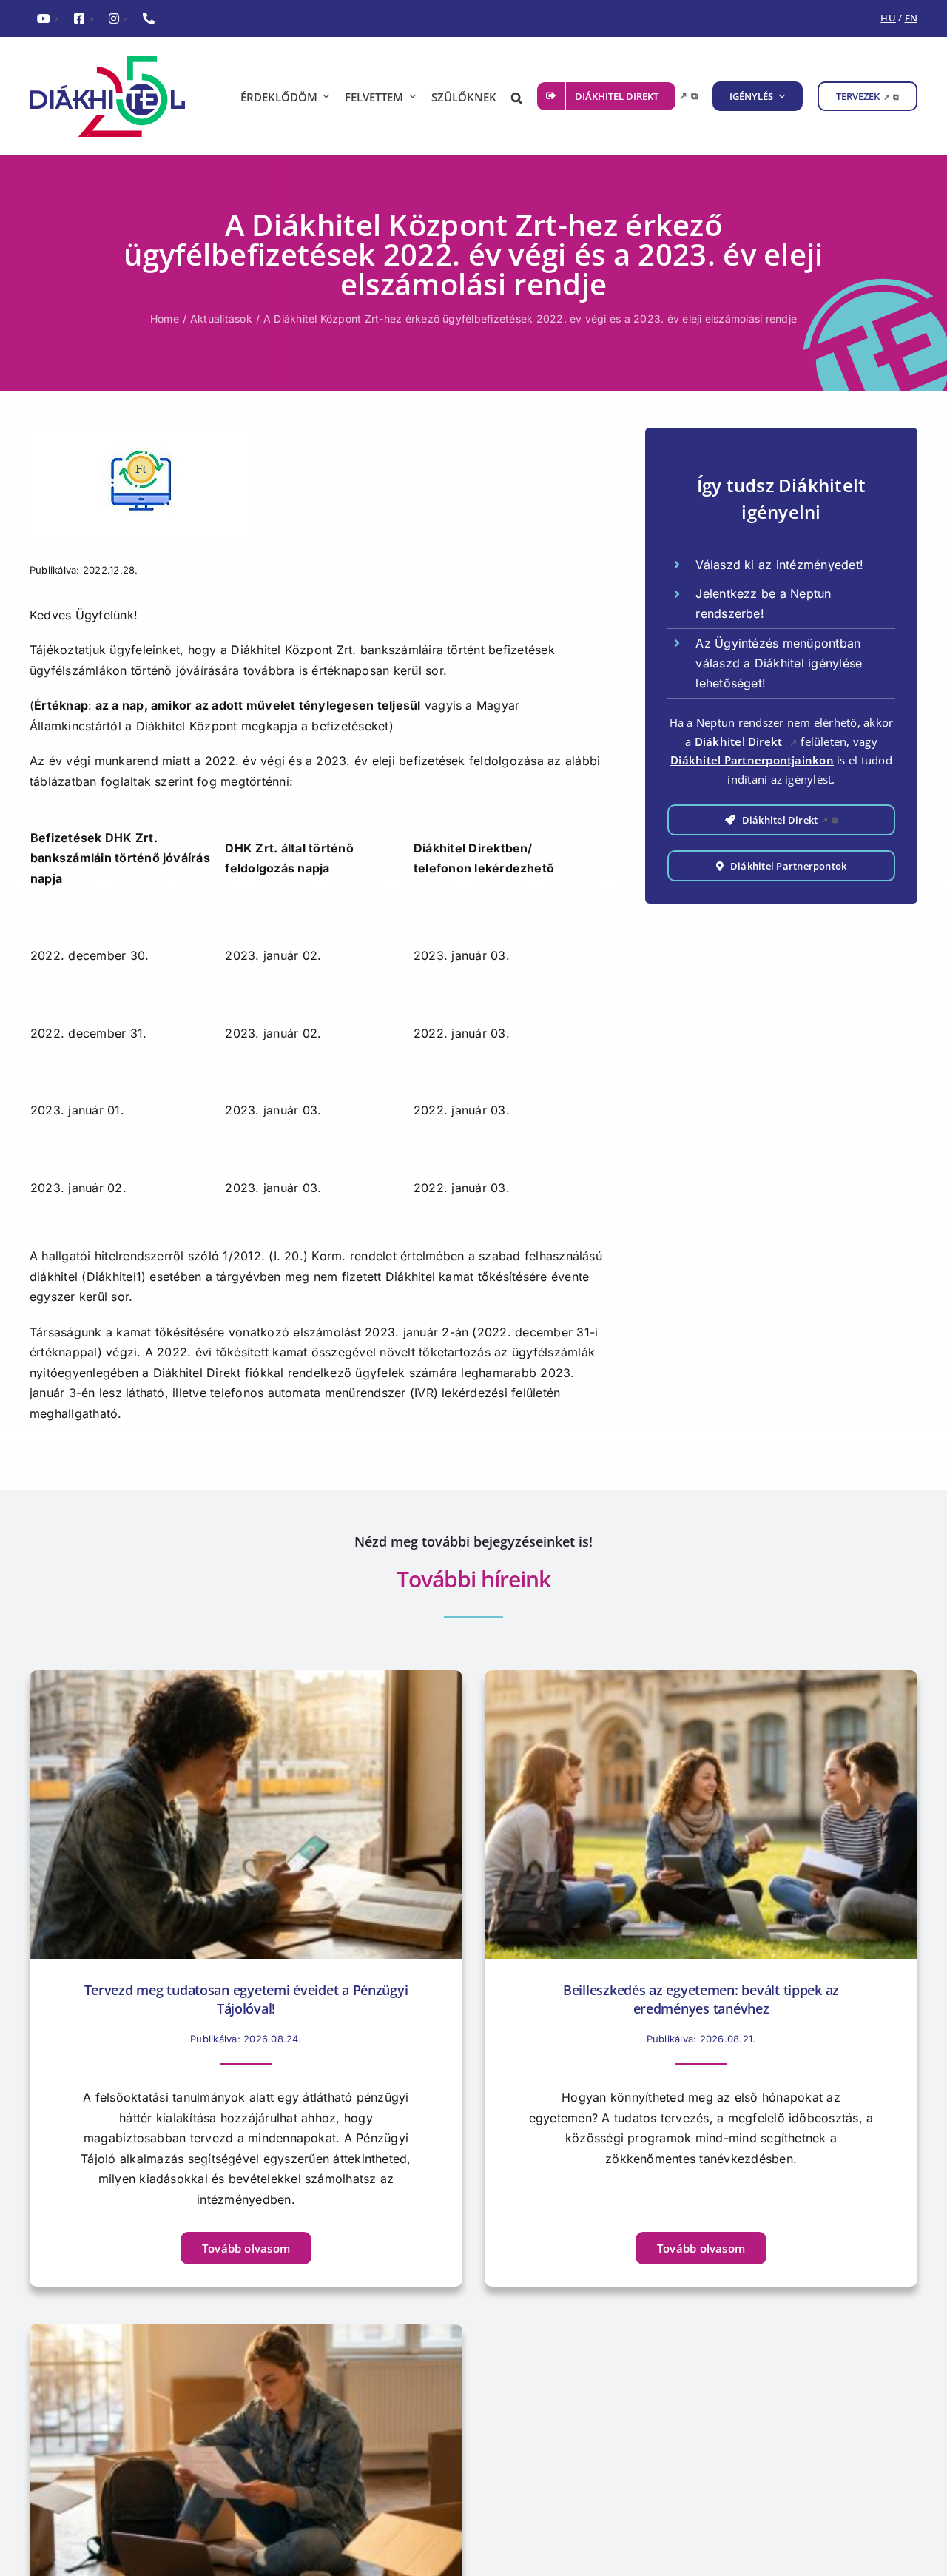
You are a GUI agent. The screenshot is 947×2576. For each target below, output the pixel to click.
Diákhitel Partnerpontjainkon (752, 760)
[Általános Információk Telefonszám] (149, 19)
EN (911, 18)
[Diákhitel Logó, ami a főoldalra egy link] (118, 96)
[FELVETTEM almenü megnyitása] (410, 96)
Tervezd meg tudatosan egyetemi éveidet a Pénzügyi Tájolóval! (246, 1999)
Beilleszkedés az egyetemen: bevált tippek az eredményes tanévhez (701, 1999)
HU (888, 18)
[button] (517, 96)
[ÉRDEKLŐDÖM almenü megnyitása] (324, 96)
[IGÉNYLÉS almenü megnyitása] (780, 96)
